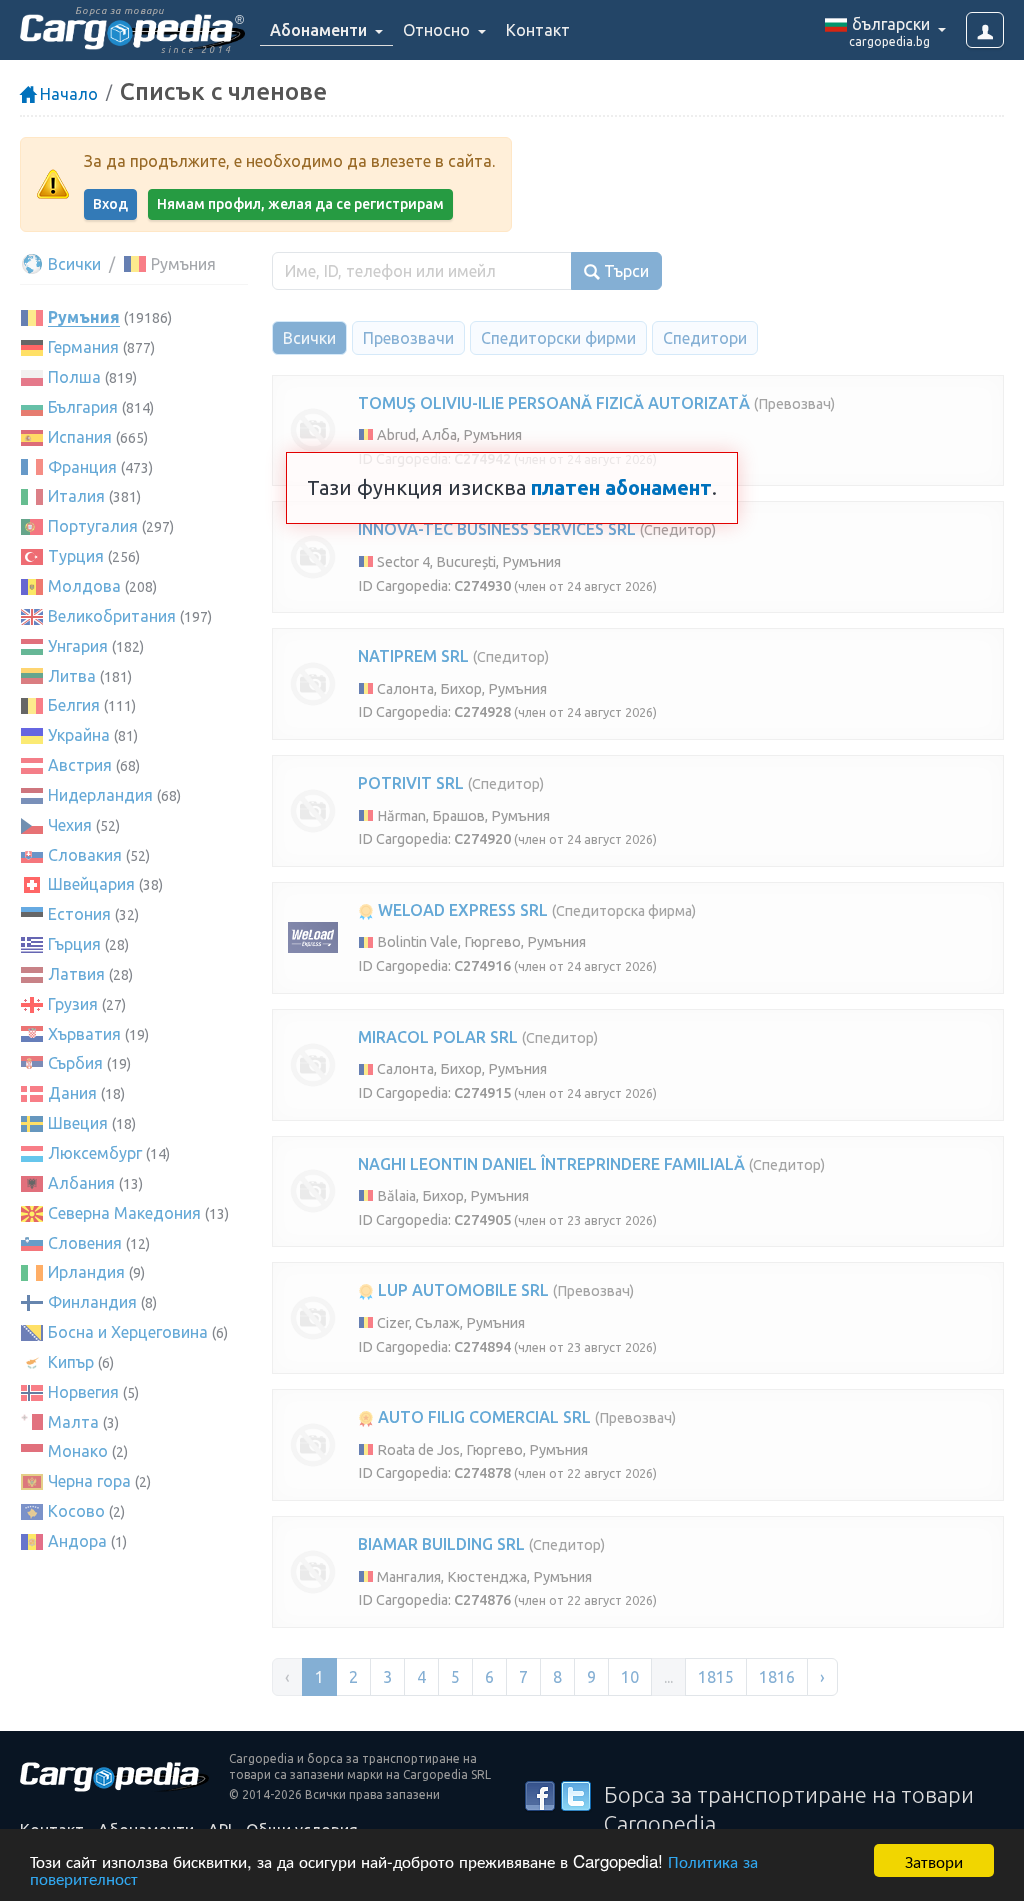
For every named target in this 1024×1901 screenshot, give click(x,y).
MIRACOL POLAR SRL (438, 1037)
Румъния (84, 317)
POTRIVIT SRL (411, 783)
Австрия (80, 765)
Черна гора (89, 1481)
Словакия (85, 855)
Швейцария (91, 884)
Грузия (73, 1004)
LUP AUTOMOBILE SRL (461, 1290)
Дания (72, 1093)
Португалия (93, 526)
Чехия (70, 825)
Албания (81, 1183)
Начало (67, 94)
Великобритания (112, 616)
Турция (76, 556)
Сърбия (75, 1063)
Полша (74, 377)
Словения (85, 1243)
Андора (77, 1541)
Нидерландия (100, 795)
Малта (73, 1422)
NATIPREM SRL (413, 656)
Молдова (84, 586)
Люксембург (95, 1153)
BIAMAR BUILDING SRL (441, 1544)
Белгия (74, 705)
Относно (438, 30)
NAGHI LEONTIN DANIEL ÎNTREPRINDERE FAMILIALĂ (551, 1164)
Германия (83, 347)
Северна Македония (124, 1213)
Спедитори (705, 338)
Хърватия (84, 1034)
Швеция (78, 1123)
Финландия (92, 1302)
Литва (72, 676)
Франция (82, 467)
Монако (78, 1451)
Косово (76, 1511)
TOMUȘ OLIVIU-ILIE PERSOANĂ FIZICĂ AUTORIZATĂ (554, 403)
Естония (79, 914)
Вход (110, 204)
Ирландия (86, 1272)
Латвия (76, 974)
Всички (72, 264)
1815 (716, 1677)
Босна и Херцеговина (128, 1332)
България (83, 407)
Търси (624, 271)
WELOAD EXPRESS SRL (461, 910)
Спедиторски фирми (558, 338)
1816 (777, 1677)
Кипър (71, 1362)
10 (630, 1677)
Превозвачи (408, 338)
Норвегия (83, 1392)
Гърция (74, 944)
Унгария (78, 646)
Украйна (79, 735)
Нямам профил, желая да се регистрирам (300, 204)
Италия (76, 496)
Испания (80, 437)
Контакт (538, 30)
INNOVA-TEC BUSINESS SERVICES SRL (497, 529)
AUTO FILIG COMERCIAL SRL (482, 1417)
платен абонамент (621, 487)
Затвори (934, 1860)
